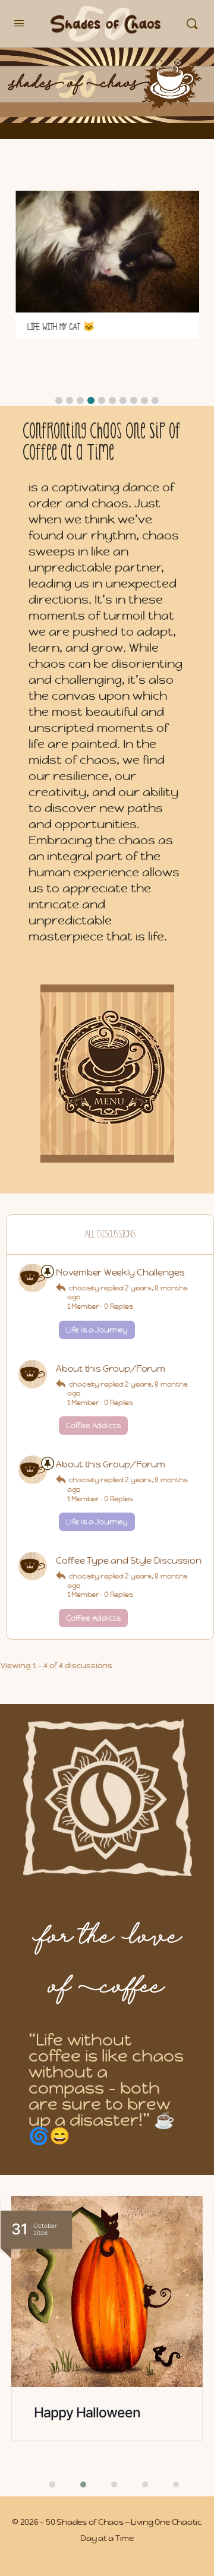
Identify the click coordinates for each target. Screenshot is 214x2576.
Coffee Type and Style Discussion (128, 1560)
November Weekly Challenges (120, 1272)
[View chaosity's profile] (33, 1278)
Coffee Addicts (93, 1426)
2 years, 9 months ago (128, 1293)
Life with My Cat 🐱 (60, 327)
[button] (59, 400)
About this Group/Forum (111, 1368)
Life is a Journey (97, 1330)
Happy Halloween (87, 2413)
